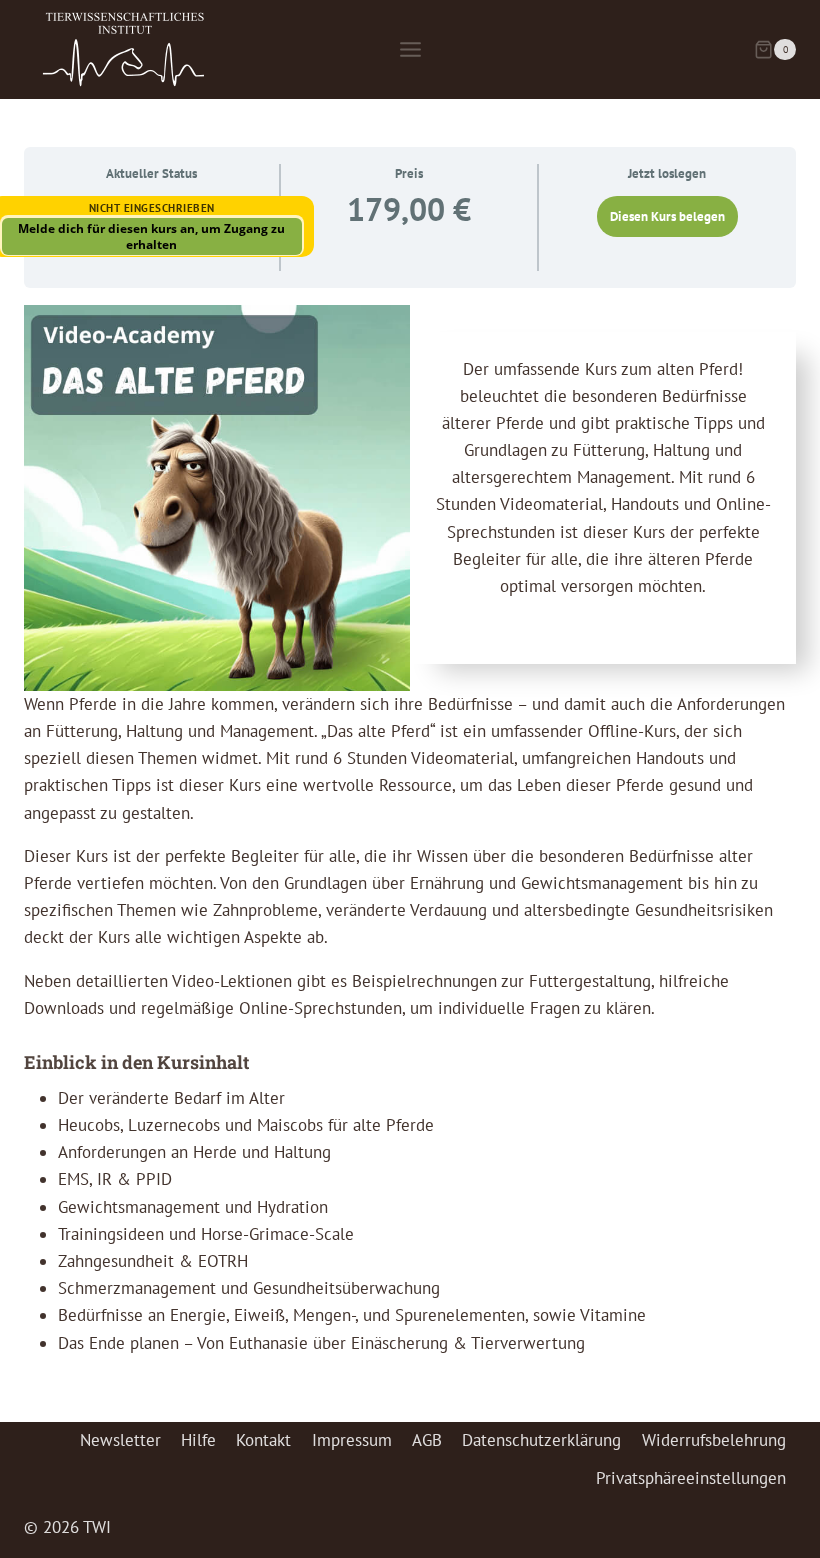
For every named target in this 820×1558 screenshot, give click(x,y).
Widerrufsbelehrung (714, 1440)
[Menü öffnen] (410, 49)
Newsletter (120, 1440)
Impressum (352, 1440)
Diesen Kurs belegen (667, 216)
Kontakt (263, 1440)
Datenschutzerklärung (541, 1440)
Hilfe (198, 1440)
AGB (427, 1440)
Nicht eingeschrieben (152, 208)
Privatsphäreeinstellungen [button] (691, 1478)
